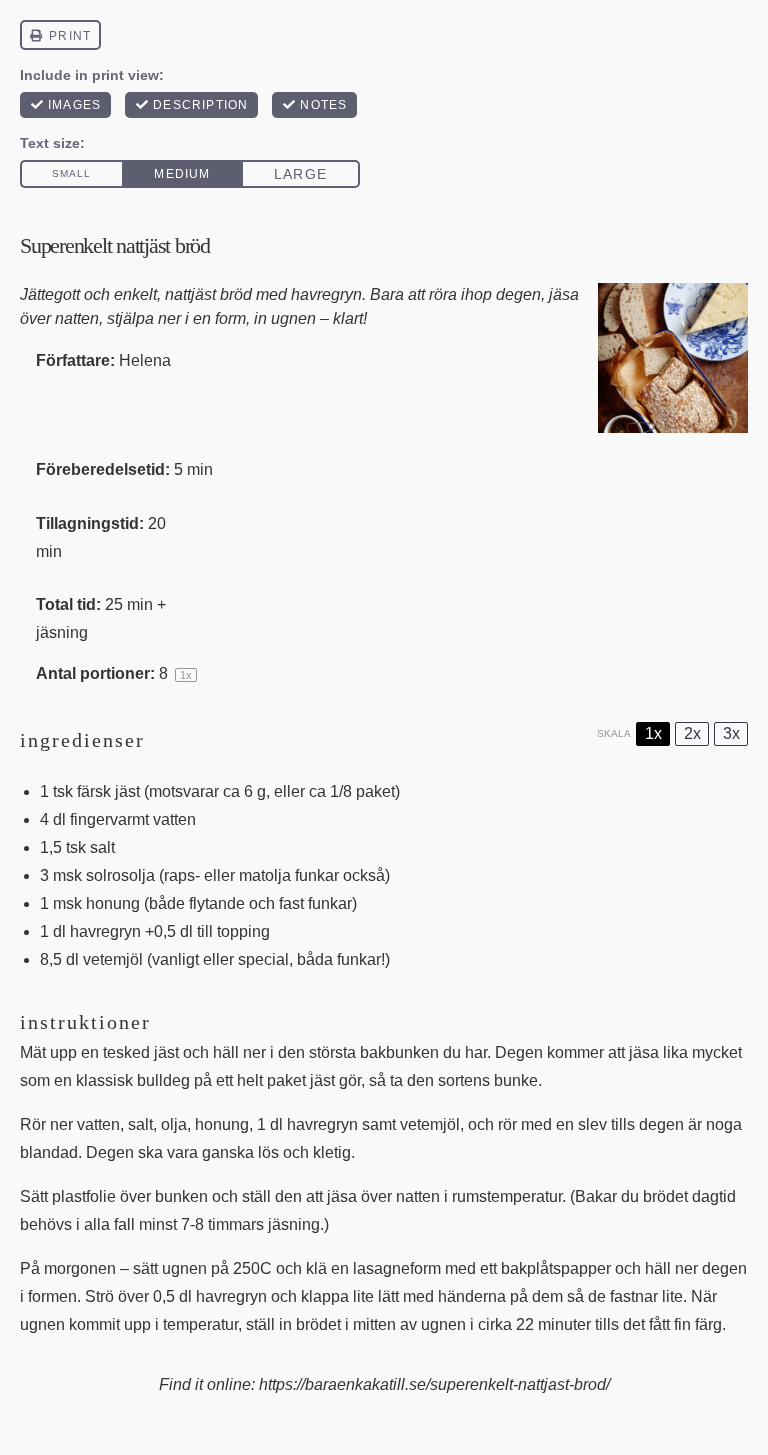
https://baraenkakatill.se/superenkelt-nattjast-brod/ (434, 1384)
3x (731, 733)
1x (653, 733)
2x (692, 733)
